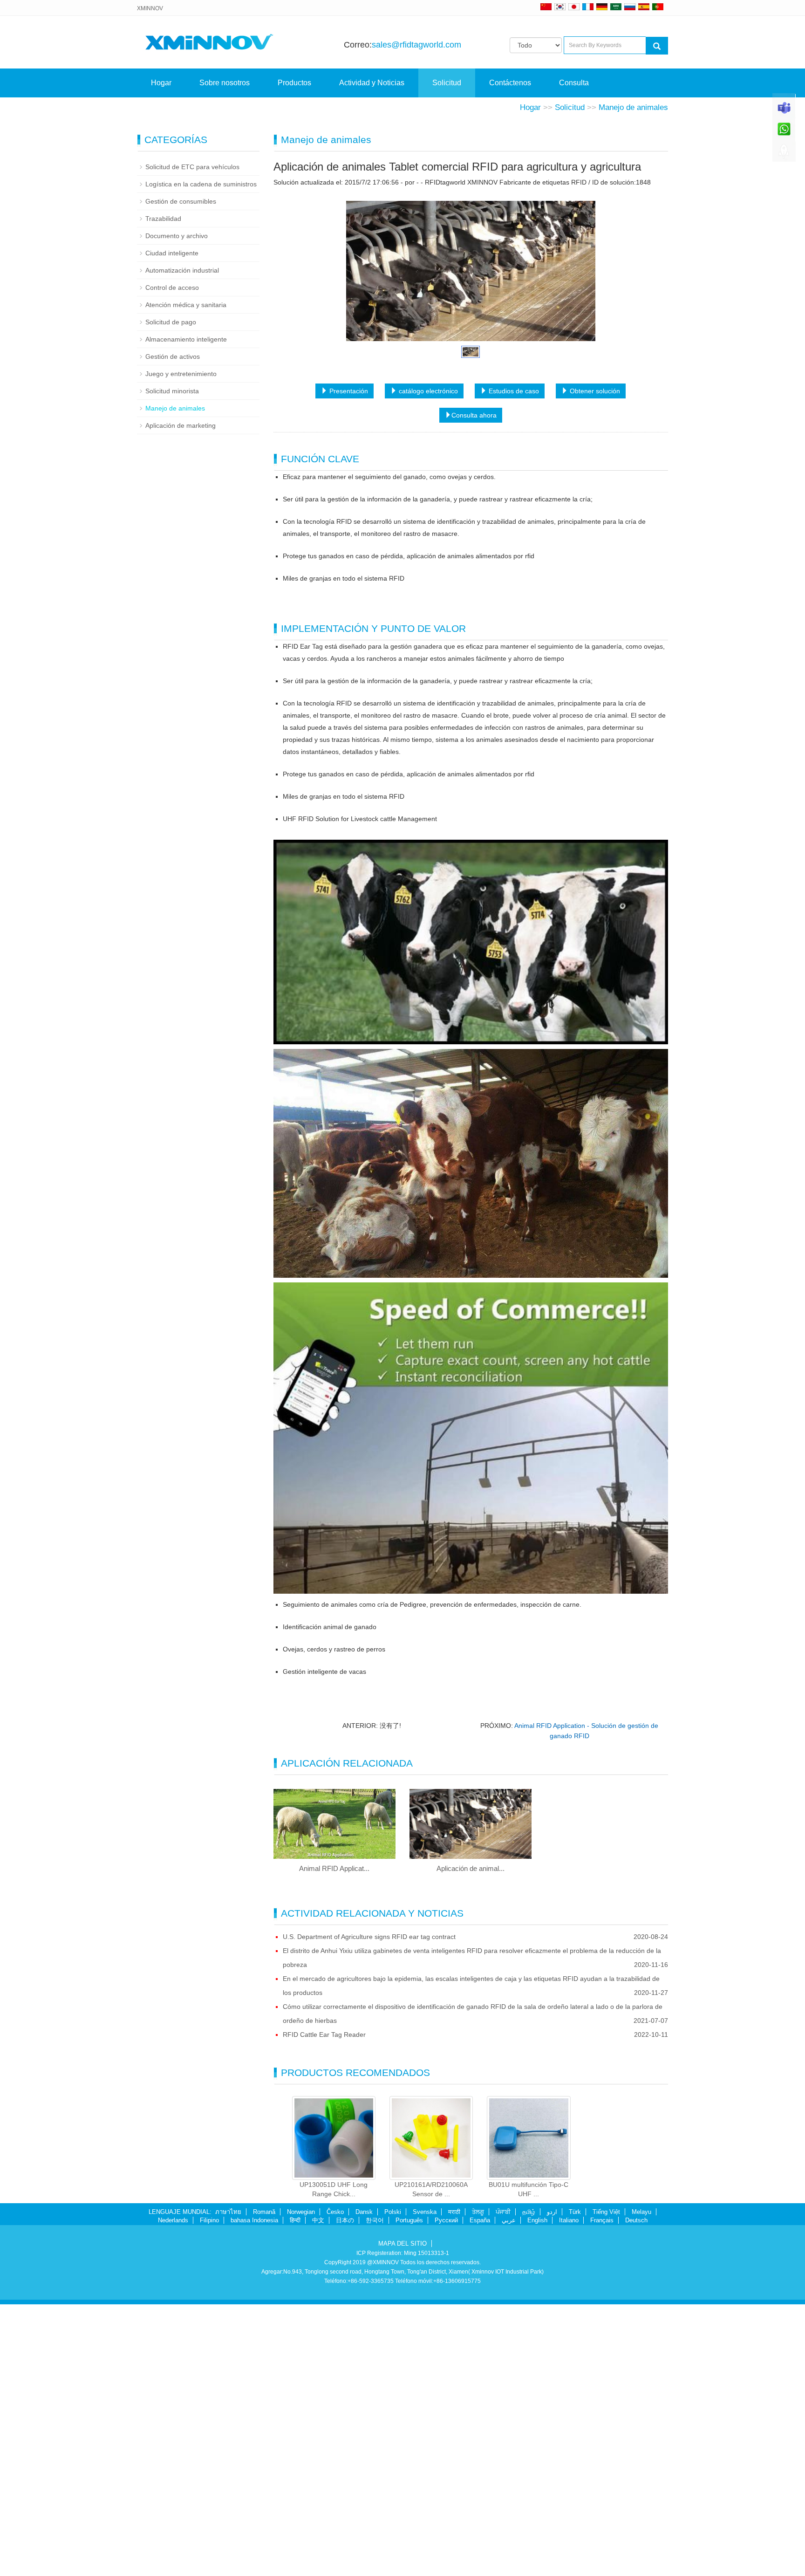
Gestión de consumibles (181, 474)
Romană (264, 2484)
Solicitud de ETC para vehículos (192, 439)
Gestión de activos (173, 629)
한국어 (375, 2493)
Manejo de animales (633, 380)
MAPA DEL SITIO (402, 2516)
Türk (575, 2484)
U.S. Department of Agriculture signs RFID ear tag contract (369, 2209)
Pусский (446, 2493)
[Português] (658, 7)
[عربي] (616, 7)
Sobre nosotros (225, 83)
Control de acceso (172, 560)
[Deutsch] (602, 7)
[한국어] (560, 7)
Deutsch (636, 2493)
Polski (393, 2484)
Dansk (364, 2484)
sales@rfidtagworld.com (416, 45)
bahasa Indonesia (254, 2493)
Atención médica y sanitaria (186, 577)
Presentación (348, 664)
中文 (318, 2493)
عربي (509, 2493)
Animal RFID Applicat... (334, 2141)
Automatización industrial (182, 543)
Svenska (425, 2484)
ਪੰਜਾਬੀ (503, 2484)
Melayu (641, 2484)
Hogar (161, 83)
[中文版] (546, 7)
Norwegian (301, 2484)
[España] (644, 7)
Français (602, 2493)
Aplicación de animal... (471, 2141)
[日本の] (575, 7)
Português (409, 2493)
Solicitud (447, 83)
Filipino (209, 2493)
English (537, 2493)
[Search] (657, 46)
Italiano (569, 2493)
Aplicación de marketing (181, 698)
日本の (345, 2493)
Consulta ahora (474, 688)
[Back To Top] (784, 154)
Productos (294, 83)
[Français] (588, 7)
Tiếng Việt (606, 2484)
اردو (552, 2484)
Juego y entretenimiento (181, 646)
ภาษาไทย (228, 2484)
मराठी (454, 2484)
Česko (335, 2484)
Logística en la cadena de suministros (201, 457)
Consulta (574, 83)
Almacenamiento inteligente (186, 612)
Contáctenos (510, 83)
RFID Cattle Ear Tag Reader (324, 2307)
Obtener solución (594, 664)
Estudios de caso (513, 664)
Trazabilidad (163, 491)
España (480, 2493)
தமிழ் (529, 2484)
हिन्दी (295, 2493)
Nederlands (173, 2493)
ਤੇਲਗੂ (478, 2484)
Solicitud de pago (171, 595)
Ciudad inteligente (172, 526)
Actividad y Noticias (372, 83)
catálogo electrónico (427, 664)
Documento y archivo (177, 508)
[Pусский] (630, 7)
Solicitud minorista (172, 664)
